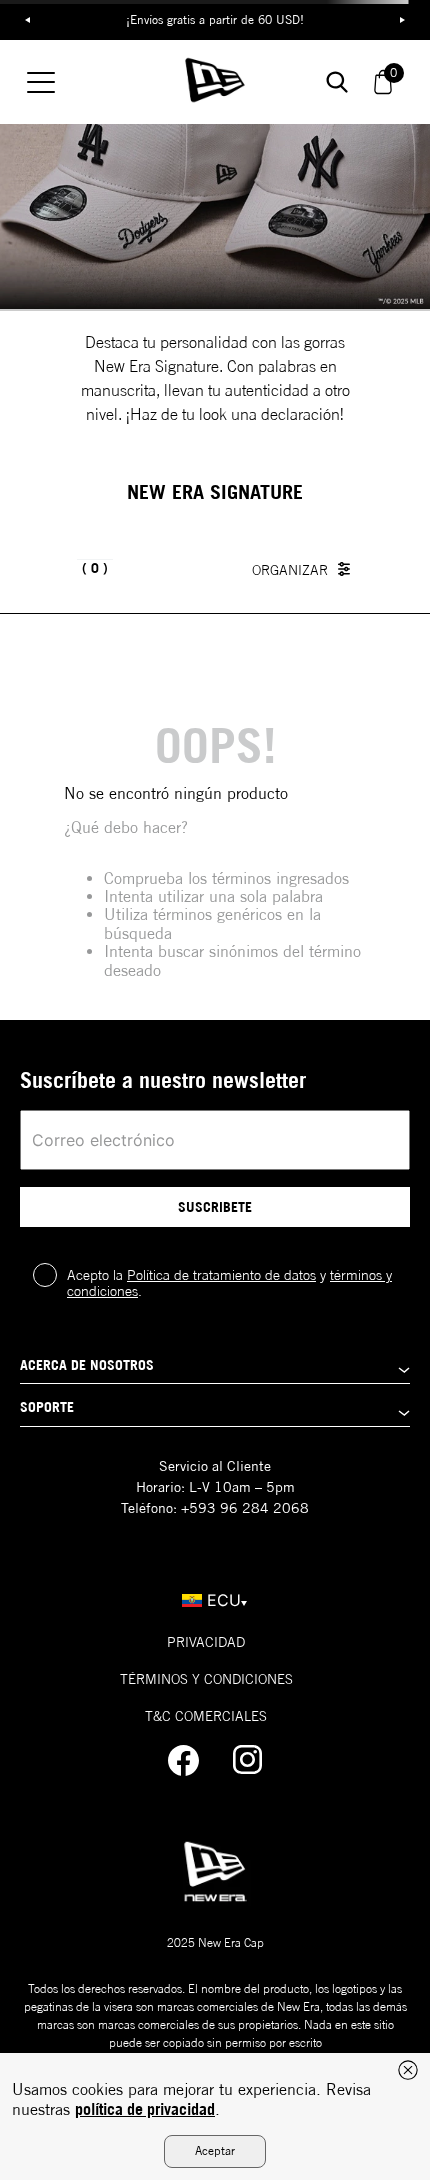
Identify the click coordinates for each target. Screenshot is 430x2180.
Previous (27, 20)
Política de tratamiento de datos (221, 1275)
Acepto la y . (229, 1283)
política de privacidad (145, 2109)
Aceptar (215, 2150)
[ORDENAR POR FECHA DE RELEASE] (306, 569)
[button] (215, 1370)
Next (403, 20)
